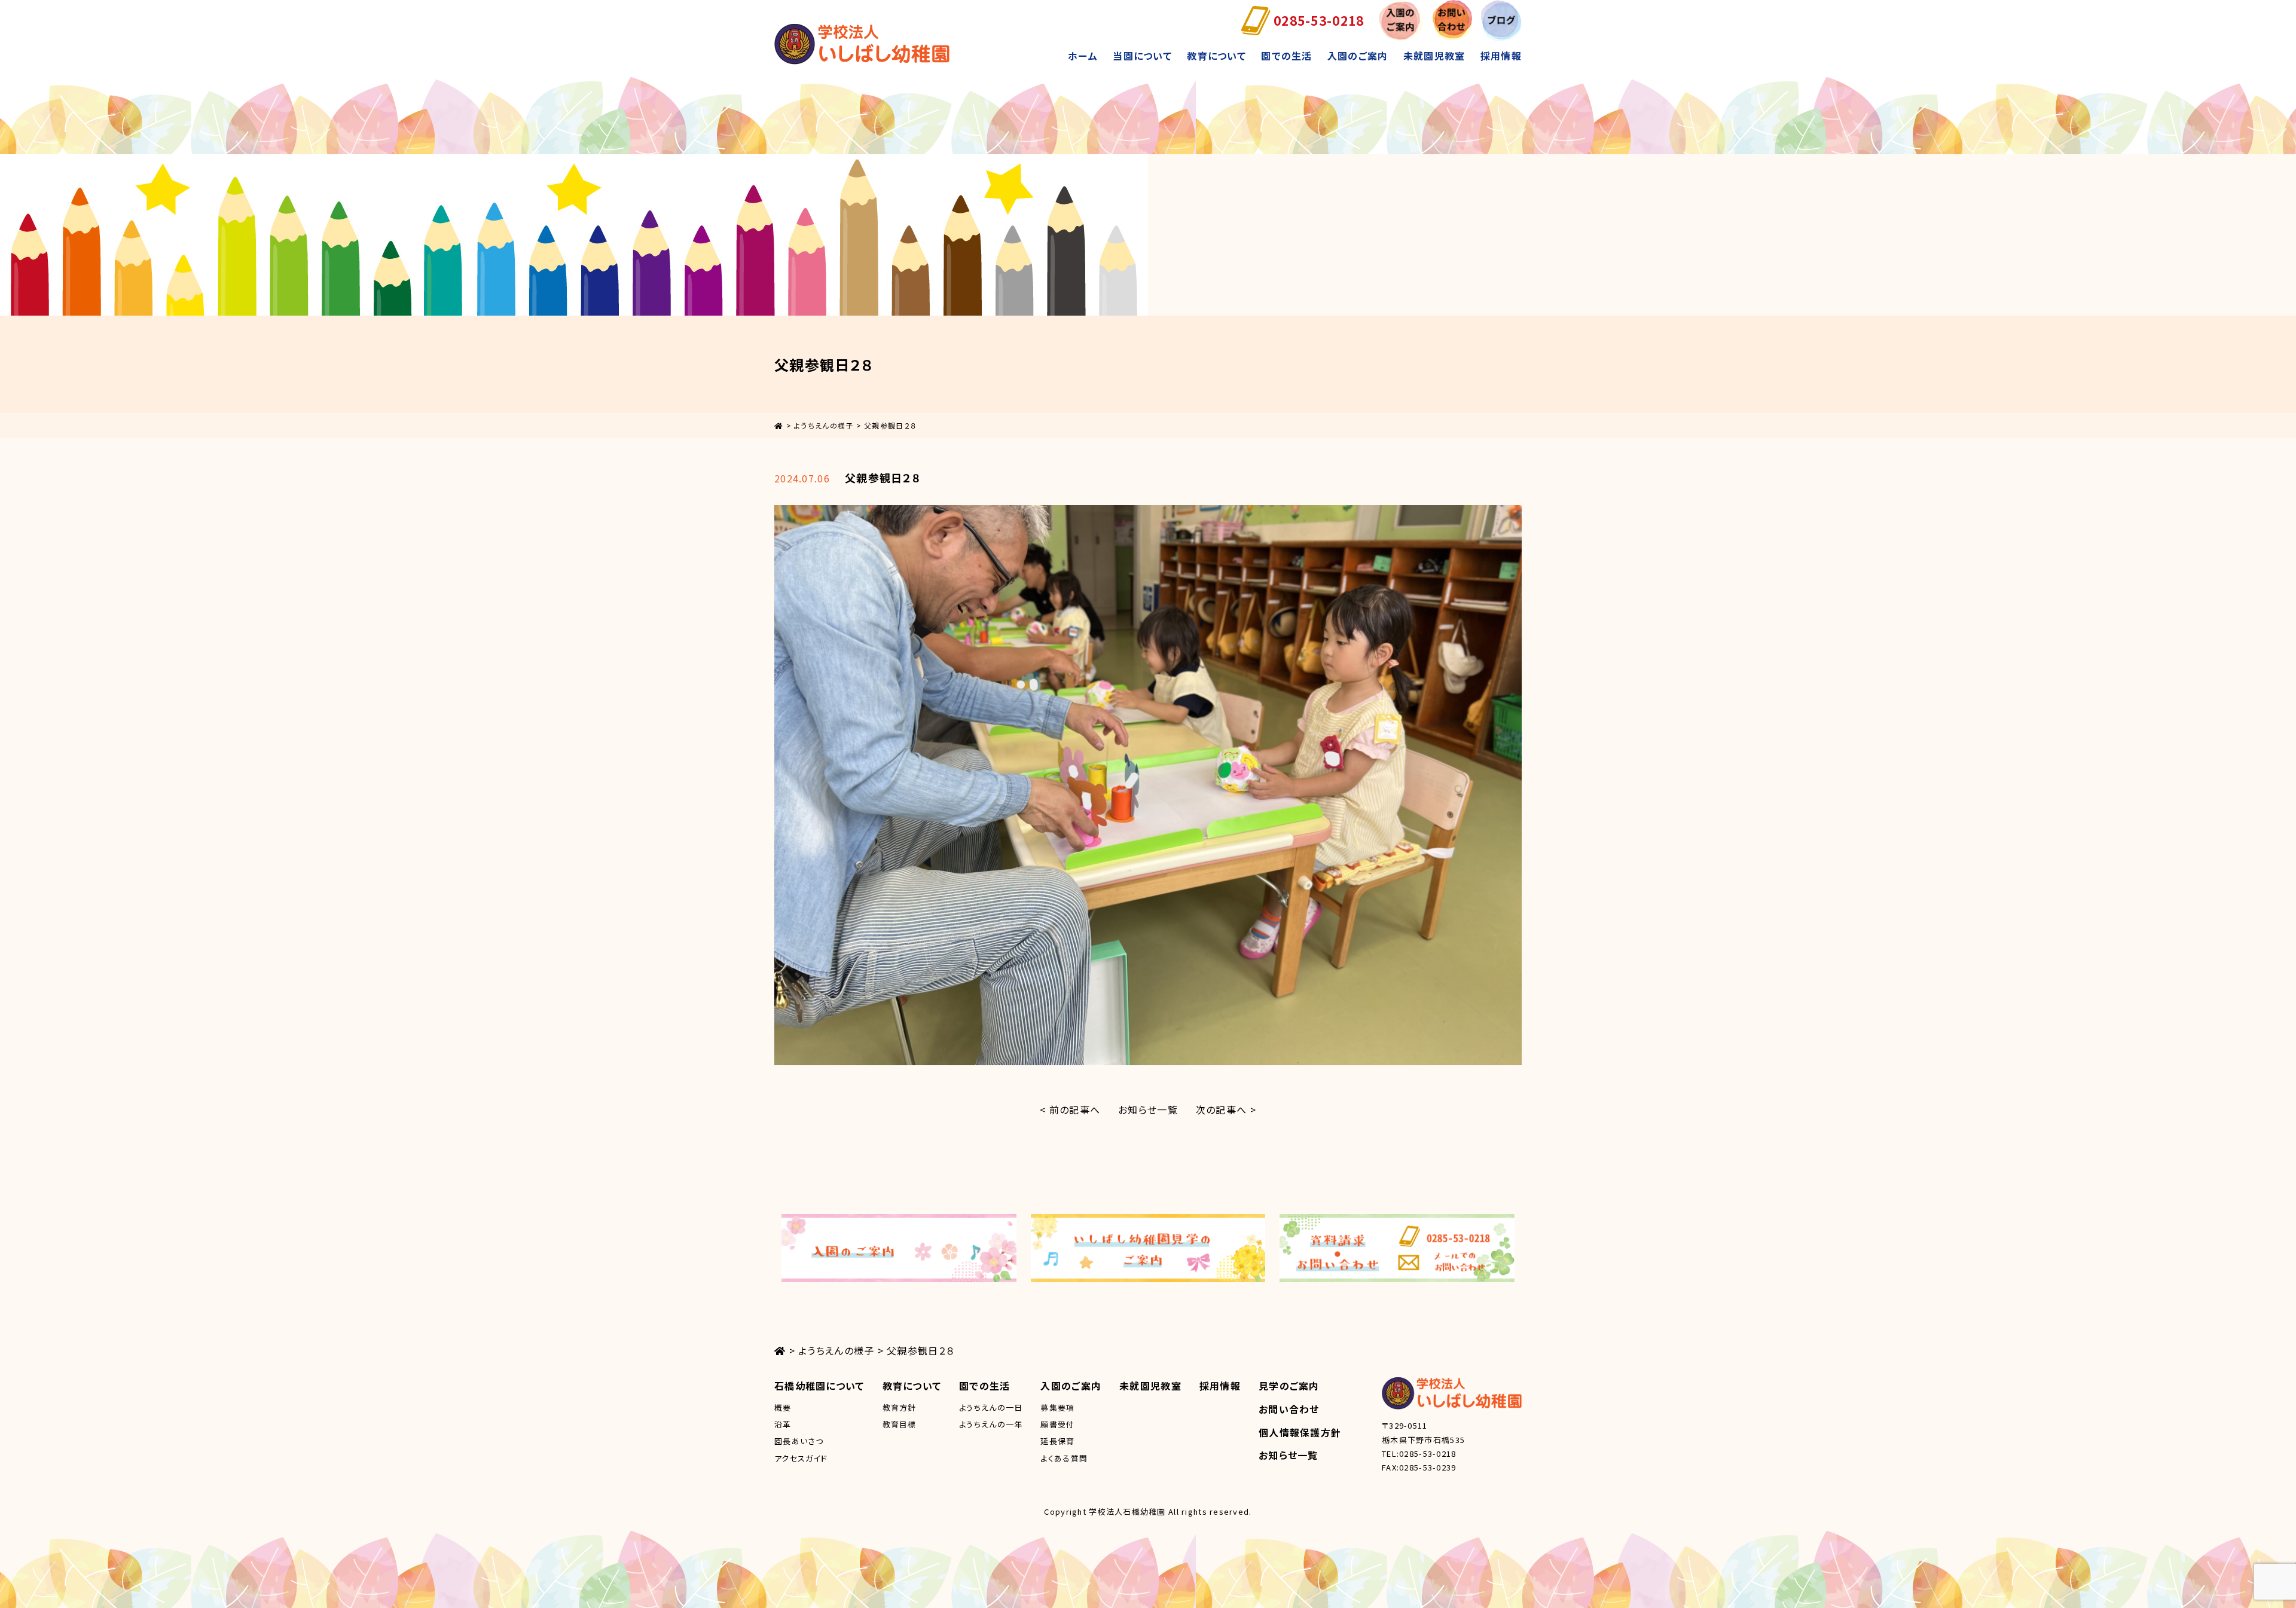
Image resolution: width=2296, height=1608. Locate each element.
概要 (783, 1407)
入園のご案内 (1358, 56)
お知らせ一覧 (1148, 1109)
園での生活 (1286, 56)
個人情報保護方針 (1300, 1432)
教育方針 (900, 1407)
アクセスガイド (801, 1458)
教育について (1216, 56)
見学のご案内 (1289, 1386)
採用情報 (1501, 56)
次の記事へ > (1226, 1109)
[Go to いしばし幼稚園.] (779, 425)
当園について (1142, 56)
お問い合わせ (1289, 1409)
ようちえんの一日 (991, 1407)
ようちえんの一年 (991, 1424)
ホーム (1083, 56)
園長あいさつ (799, 1441)
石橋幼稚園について (819, 1386)
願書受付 (1057, 1424)
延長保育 (1057, 1441)
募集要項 (1057, 1407)
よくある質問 (1064, 1458)
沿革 (783, 1424)
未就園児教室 (1434, 56)
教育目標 (900, 1424)
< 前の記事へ (1070, 1109)
